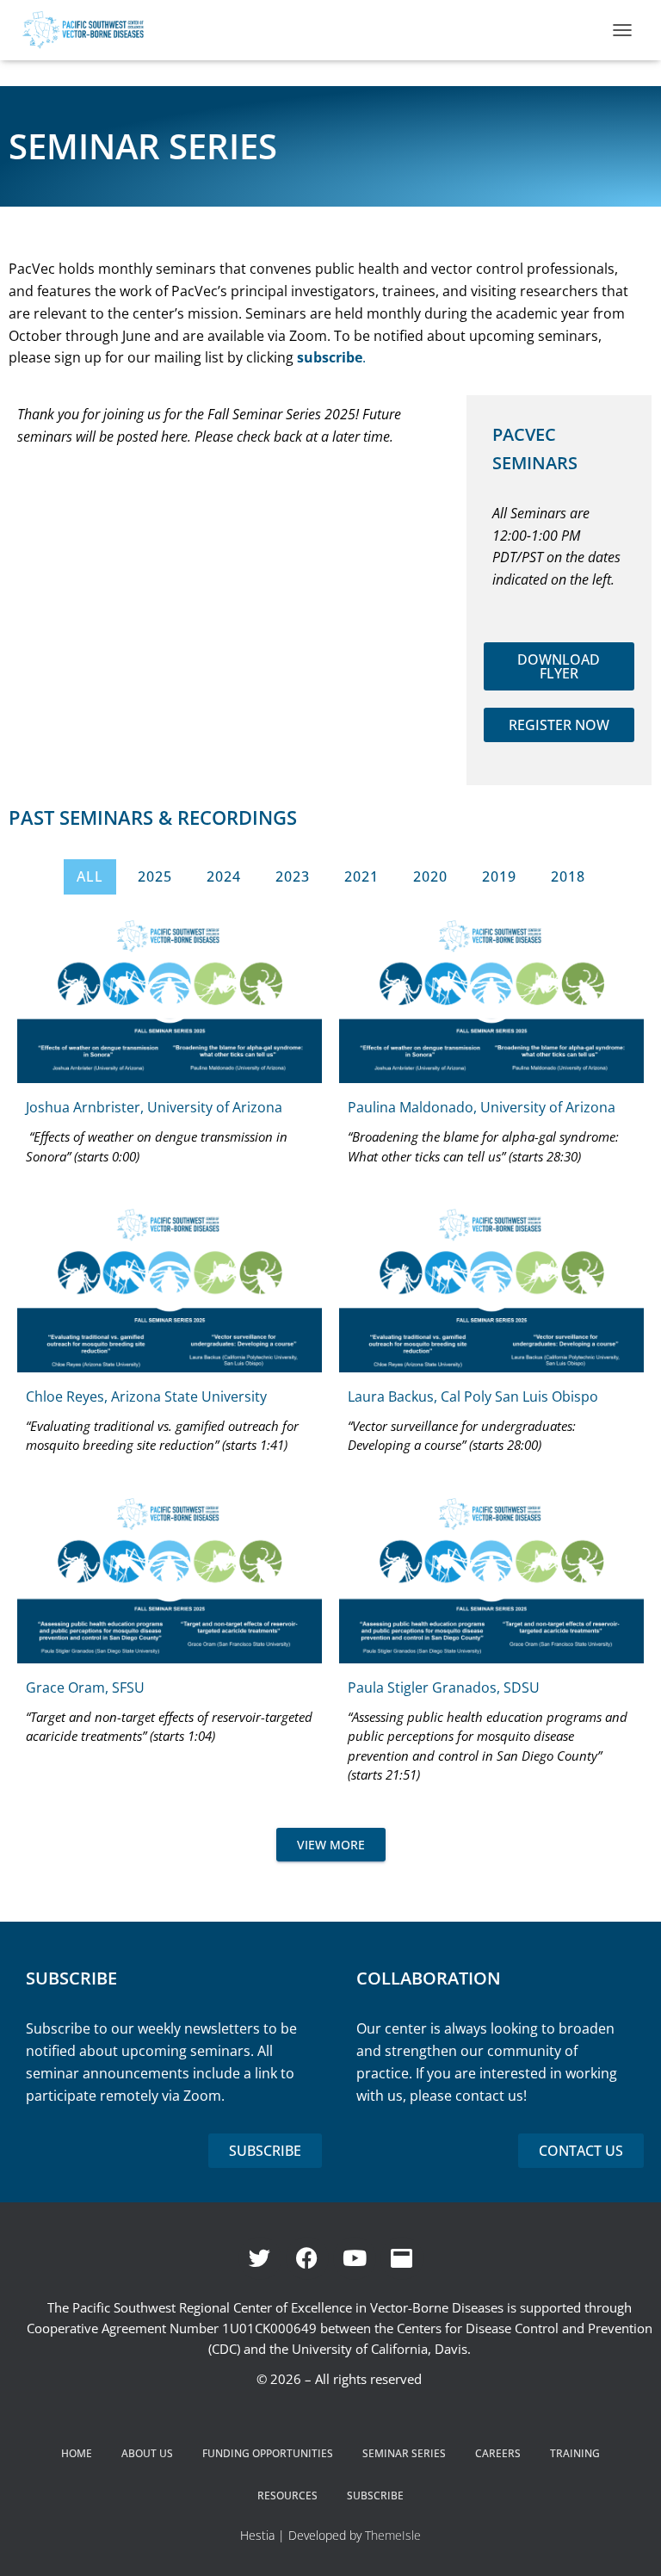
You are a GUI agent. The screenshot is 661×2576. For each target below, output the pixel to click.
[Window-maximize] (402, 2258)
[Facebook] (307, 2258)
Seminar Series (404, 2453)
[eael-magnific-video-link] (170, 998)
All (90, 876)
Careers (498, 2453)
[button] (559, 666)
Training (575, 2453)
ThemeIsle (393, 2535)
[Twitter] (260, 2258)
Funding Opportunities (268, 2453)
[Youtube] (355, 2258)
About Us (147, 2453)
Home (77, 2453)
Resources (287, 2495)
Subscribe (375, 2495)
